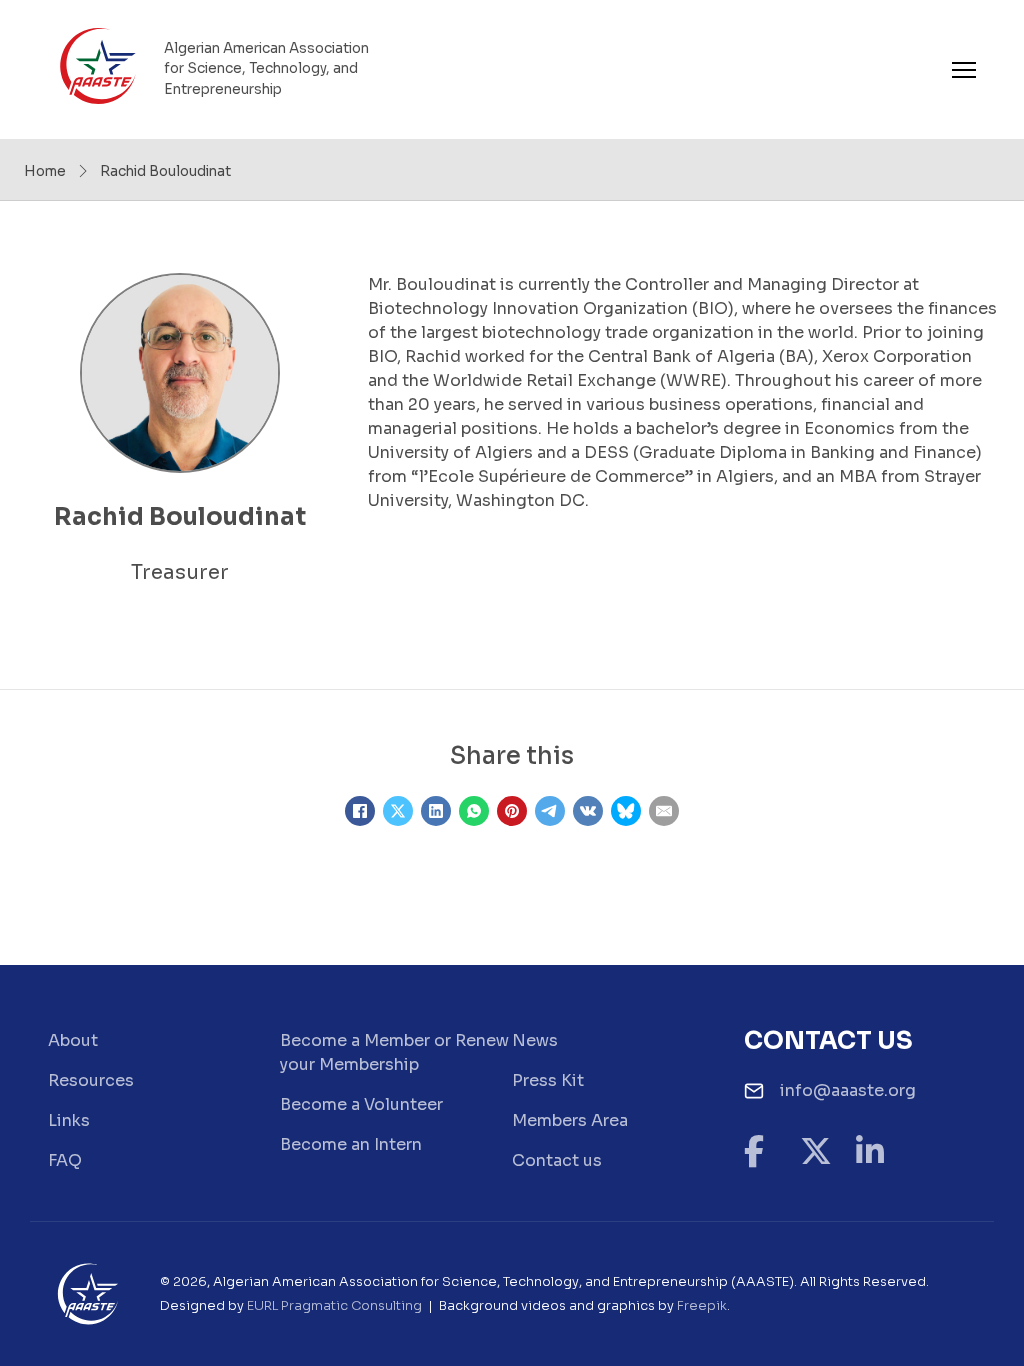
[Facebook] (360, 811)
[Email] (664, 811)
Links (69, 1120)
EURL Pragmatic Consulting (334, 1306)
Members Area (570, 1120)
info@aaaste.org (848, 1090)
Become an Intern (351, 1144)
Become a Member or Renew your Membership (394, 1052)
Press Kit (548, 1080)
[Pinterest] (512, 811)
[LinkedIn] (436, 811)
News (535, 1040)
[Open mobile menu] (964, 70)
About (73, 1040)
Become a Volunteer (361, 1104)
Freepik (702, 1306)
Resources (91, 1080)
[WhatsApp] (474, 811)
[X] (398, 811)
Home (45, 171)
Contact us (557, 1160)
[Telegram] (550, 811)
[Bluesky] (626, 811)
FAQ (65, 1160)
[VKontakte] (588, 811)
